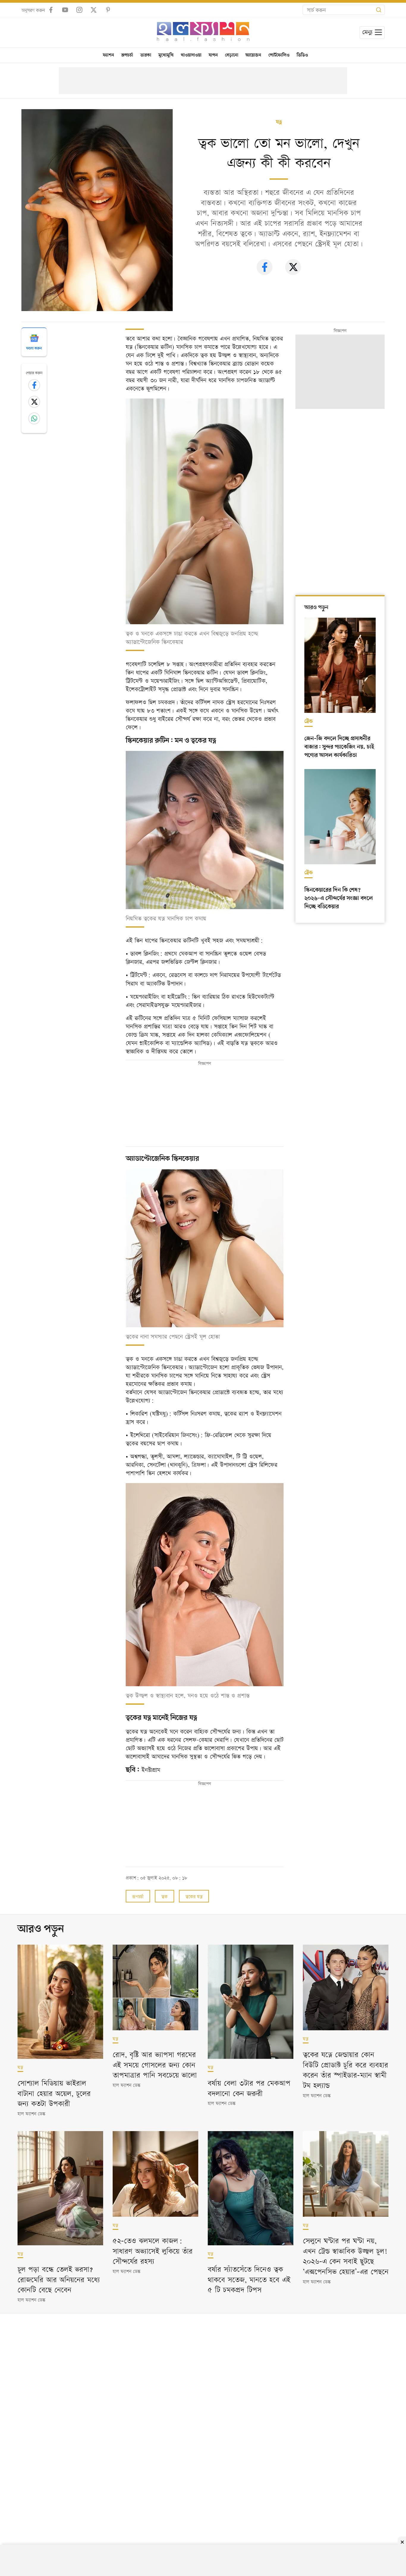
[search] (379, 10)
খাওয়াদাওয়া (191, 55)
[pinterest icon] (108, 10)
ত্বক (165, 1896)
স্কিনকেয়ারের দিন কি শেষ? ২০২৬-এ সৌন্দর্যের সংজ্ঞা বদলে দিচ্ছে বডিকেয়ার (339, 898)
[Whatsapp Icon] (34, 418)
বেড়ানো (232, 55)
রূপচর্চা (127, 55)
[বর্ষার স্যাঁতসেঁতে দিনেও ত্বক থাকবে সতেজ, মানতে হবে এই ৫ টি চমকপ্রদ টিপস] (251, 2188)
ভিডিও (302, 55)
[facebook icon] (51, 10)
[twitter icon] (94, 10)
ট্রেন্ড (309, 721)
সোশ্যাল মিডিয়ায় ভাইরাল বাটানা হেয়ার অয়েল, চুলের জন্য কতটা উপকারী (54, 2093)
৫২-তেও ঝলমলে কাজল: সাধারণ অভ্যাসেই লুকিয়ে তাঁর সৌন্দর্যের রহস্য (153, 2250)
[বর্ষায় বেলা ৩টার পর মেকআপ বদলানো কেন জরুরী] (251, 2002)
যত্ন (279, 122)
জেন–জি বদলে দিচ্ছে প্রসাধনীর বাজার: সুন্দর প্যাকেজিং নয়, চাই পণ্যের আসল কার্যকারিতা (339, 747)
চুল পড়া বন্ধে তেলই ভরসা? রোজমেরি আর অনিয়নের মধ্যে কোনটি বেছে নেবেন (59, 2279)
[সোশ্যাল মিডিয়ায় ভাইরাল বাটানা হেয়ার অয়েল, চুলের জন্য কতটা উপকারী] (60, 2002)
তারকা (146, 55)
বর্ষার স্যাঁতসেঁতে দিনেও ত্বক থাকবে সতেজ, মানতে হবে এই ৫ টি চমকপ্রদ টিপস (249, 2279)
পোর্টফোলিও (279, 55)
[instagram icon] (79, 10)
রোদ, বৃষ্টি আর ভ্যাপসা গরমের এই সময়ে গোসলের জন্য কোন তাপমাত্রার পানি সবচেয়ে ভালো (155, 2064)
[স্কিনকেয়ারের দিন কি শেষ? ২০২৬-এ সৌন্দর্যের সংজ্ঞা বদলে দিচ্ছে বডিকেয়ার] (340, 817)
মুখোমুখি (166, 55)
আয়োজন (253, 55)
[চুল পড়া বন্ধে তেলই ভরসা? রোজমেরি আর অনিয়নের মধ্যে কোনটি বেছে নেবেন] (60, 2188)
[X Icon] (34, 402)
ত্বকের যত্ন (194, 1896)
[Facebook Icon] (34, 385)
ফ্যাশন (108, 55)
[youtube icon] (65, 10)
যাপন (213, 55)
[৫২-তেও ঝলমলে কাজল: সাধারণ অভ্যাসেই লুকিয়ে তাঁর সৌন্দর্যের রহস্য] (155, 2174)
